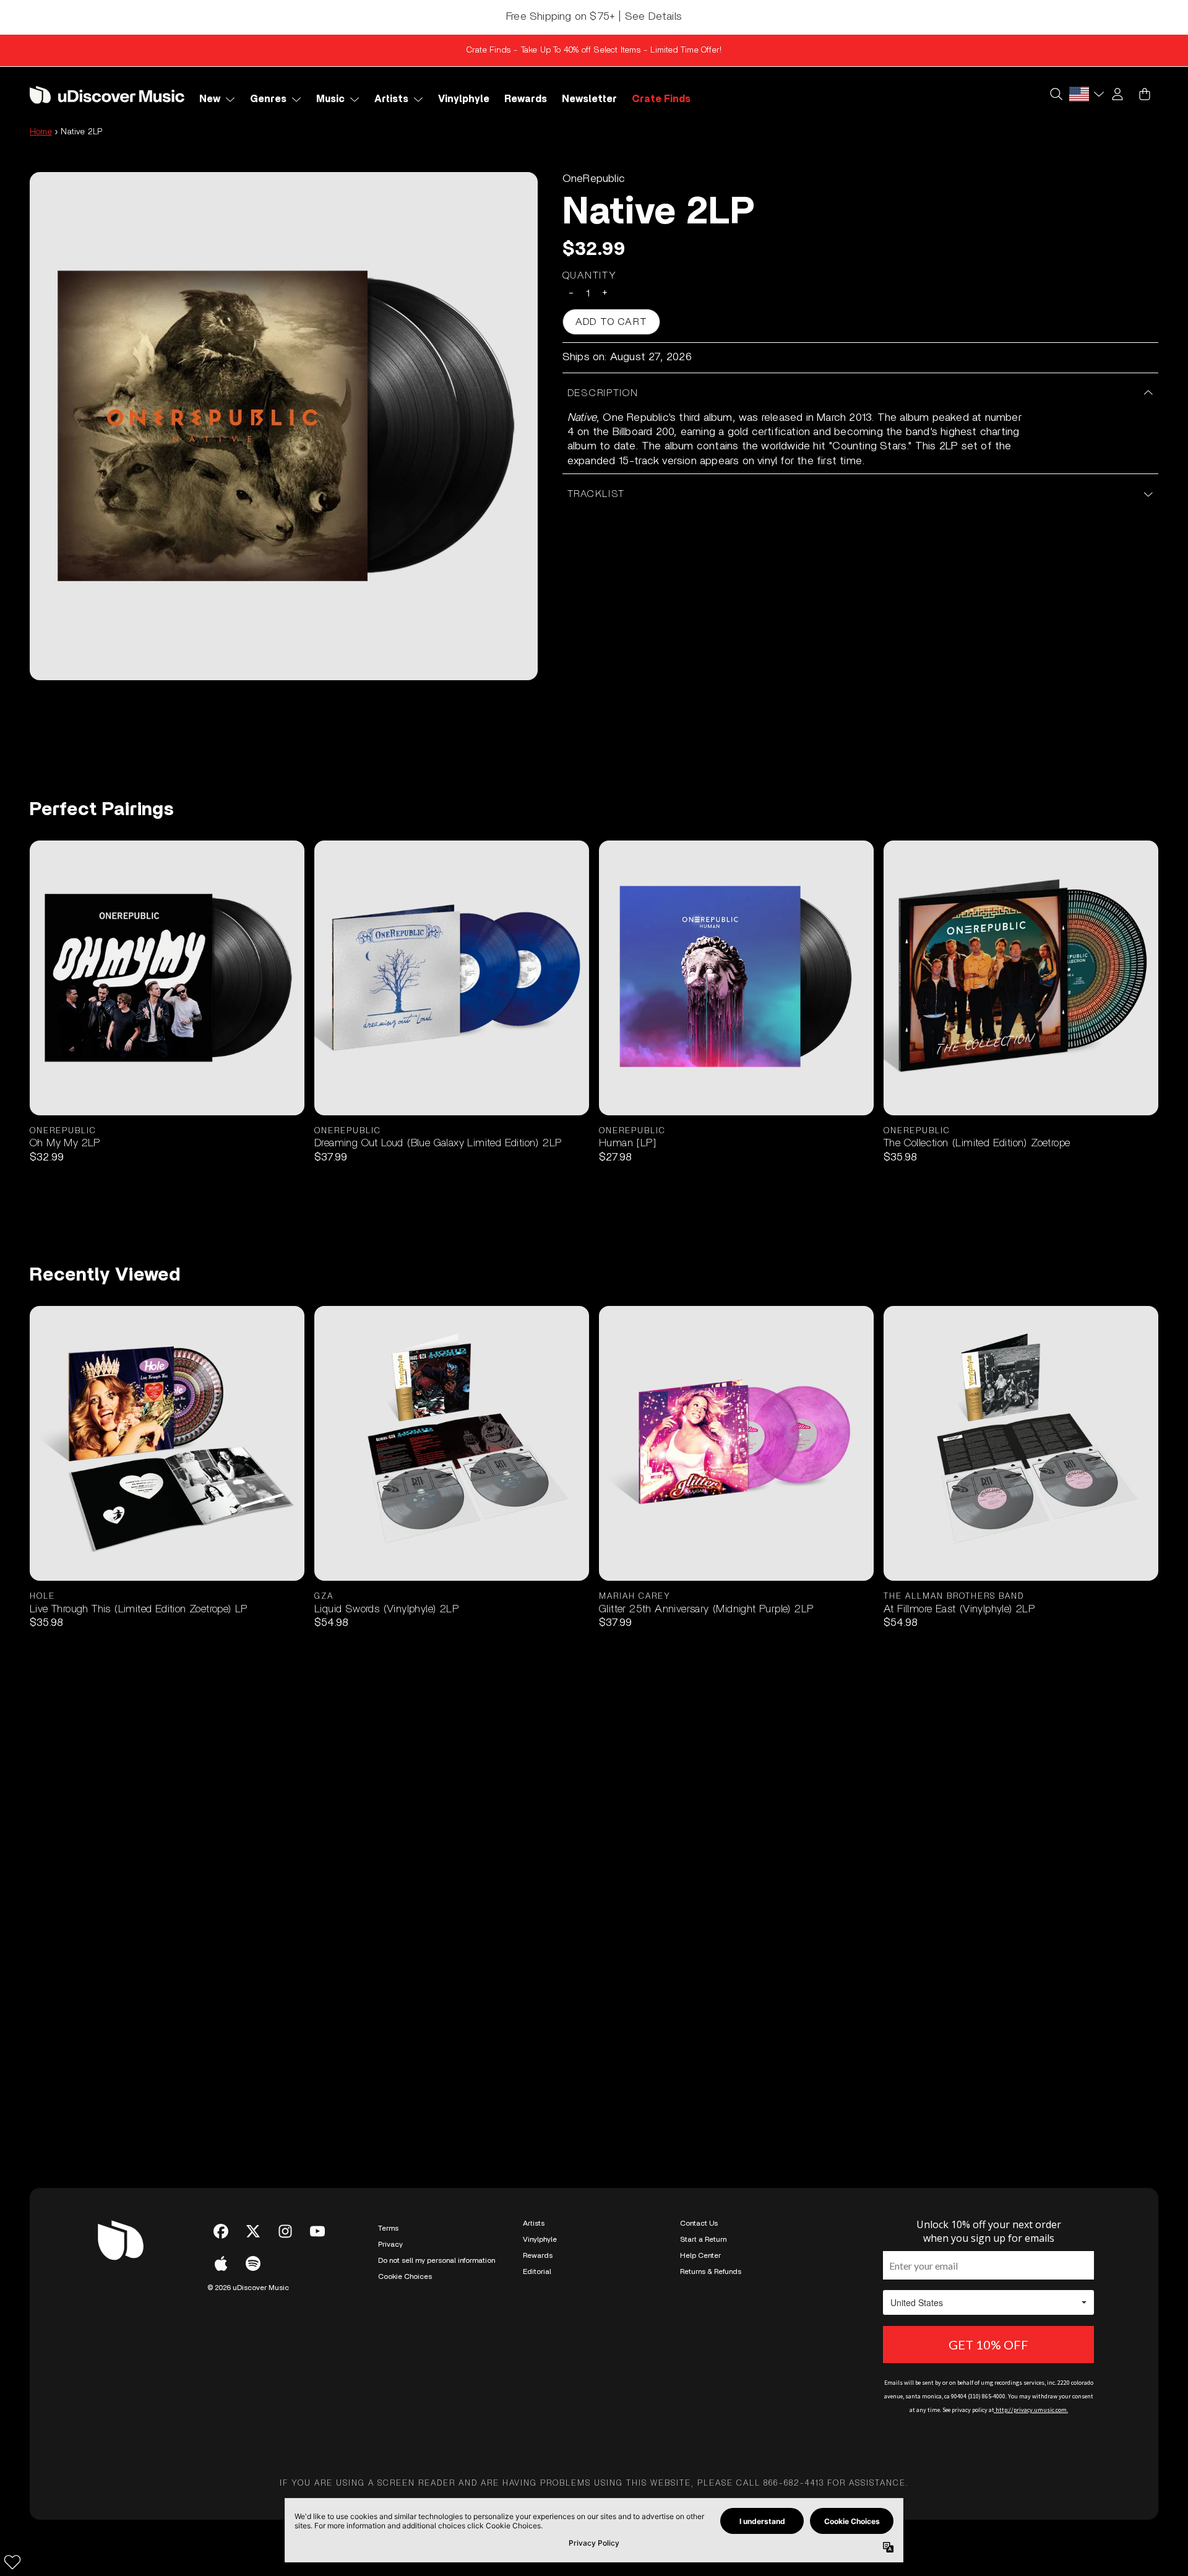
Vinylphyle (540, 2239)
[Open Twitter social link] (253, 2231)
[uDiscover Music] (107, 94)
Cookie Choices (405, 2276)
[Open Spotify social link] (253, 2263)
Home (41, 132)
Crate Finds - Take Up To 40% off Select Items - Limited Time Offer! (594, 50)
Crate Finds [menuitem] (661, 99)
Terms (388, 2228)
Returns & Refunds (711, 2271)
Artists (534, 2223)
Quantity (590, 275)
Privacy (390, 2244)
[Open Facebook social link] (221, 2231)
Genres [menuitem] (268, 99)
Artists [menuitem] (391, 99)
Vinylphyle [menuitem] (464, 99)
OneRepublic (594, 179)
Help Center (700, 2255)
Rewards (538, 2255)
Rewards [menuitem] (526, 99)
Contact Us (699, 2223)
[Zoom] (284, 426)
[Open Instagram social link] (285, 2231)
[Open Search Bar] (1056, 94)
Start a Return (703, 2239)
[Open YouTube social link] (317, 2231)
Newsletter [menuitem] (589, 99)
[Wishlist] (12, 2562)
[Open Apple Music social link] (221, 2263)
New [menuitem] (210, 99)
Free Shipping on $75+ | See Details (594, 17)
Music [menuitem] (330, 99)
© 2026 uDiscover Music (248, 2288)
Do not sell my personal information (437, 2260)
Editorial (537, 2271)
